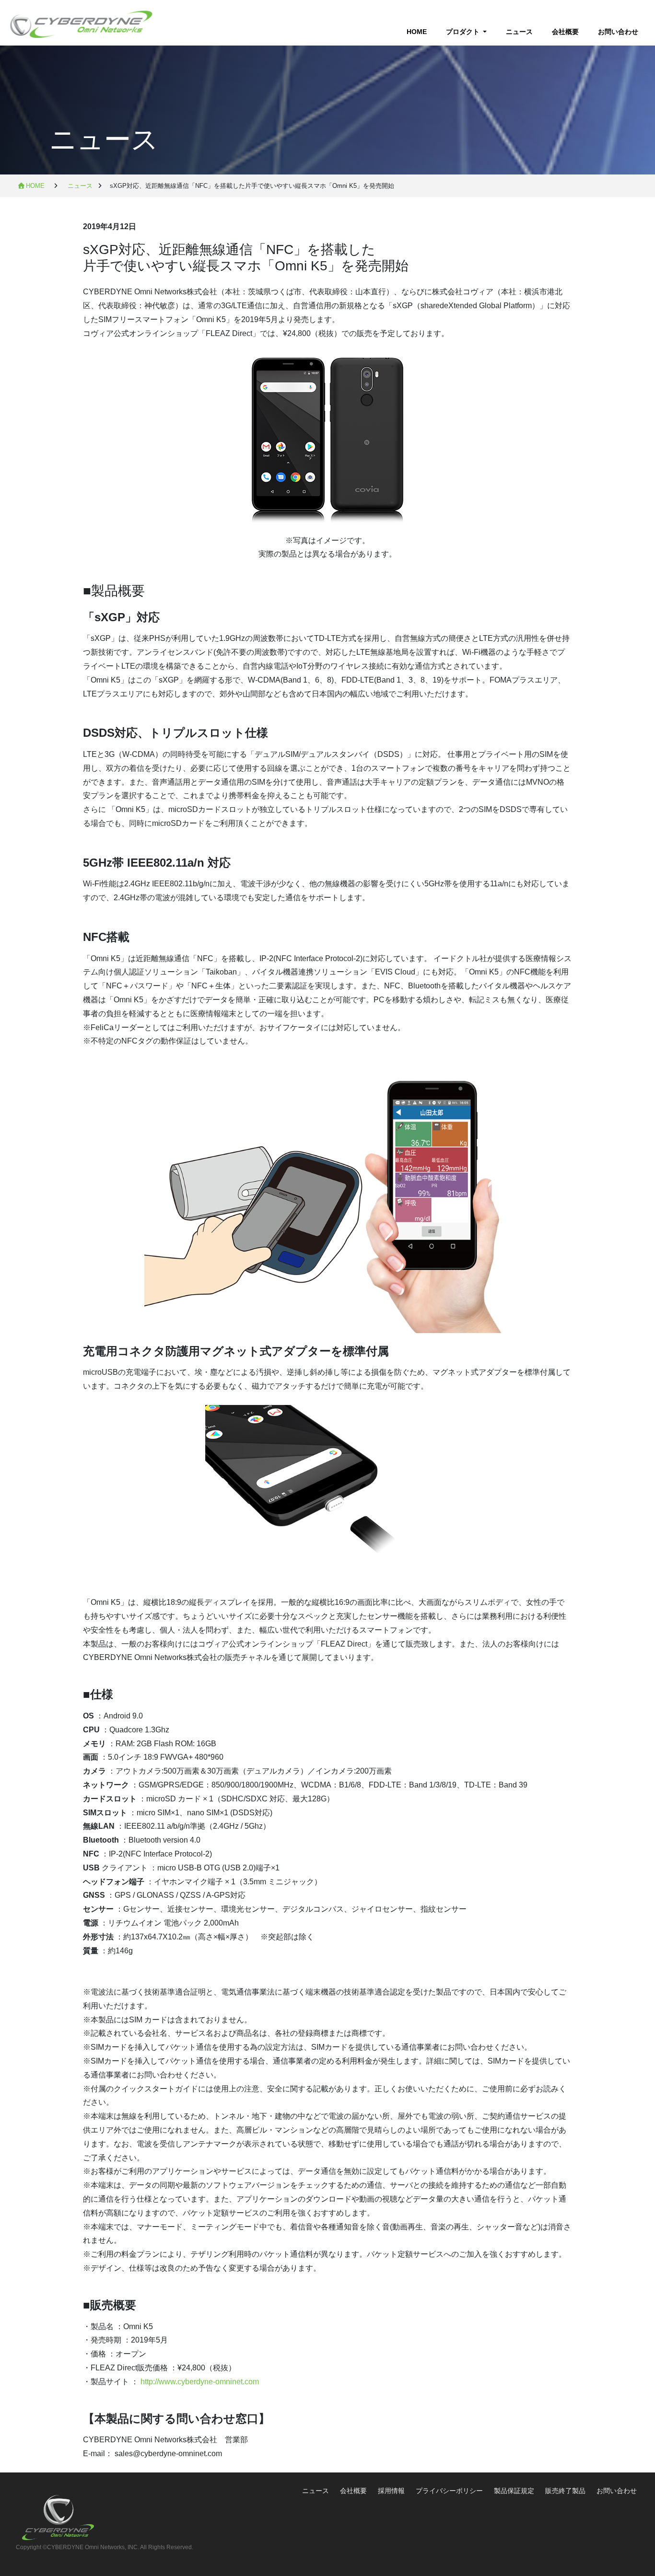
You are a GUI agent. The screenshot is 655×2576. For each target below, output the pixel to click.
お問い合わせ (618, 32)
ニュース (519, 32)
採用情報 (392, 2491)
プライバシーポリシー (450, 2491)
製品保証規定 (514, 2491)
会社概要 (565, 32)
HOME (421, 32)
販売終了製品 (565, 2491)
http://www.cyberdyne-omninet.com (200, 2382)
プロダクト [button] (464, 32)
